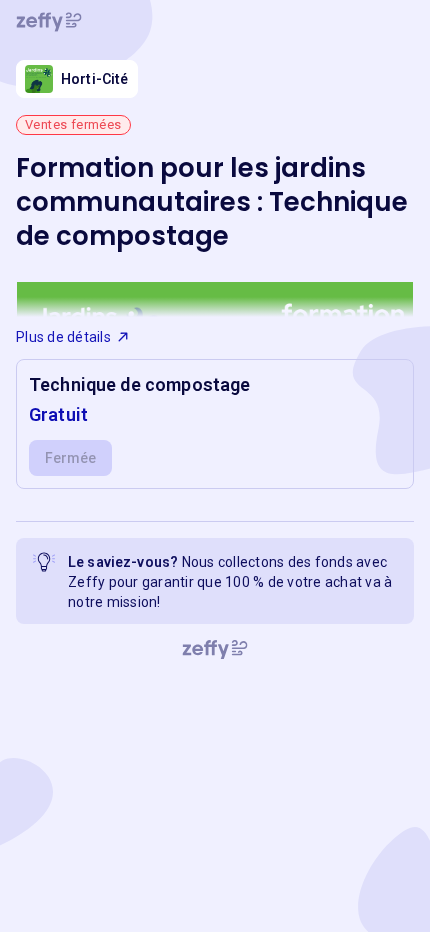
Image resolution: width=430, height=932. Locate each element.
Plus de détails (63, 337)
